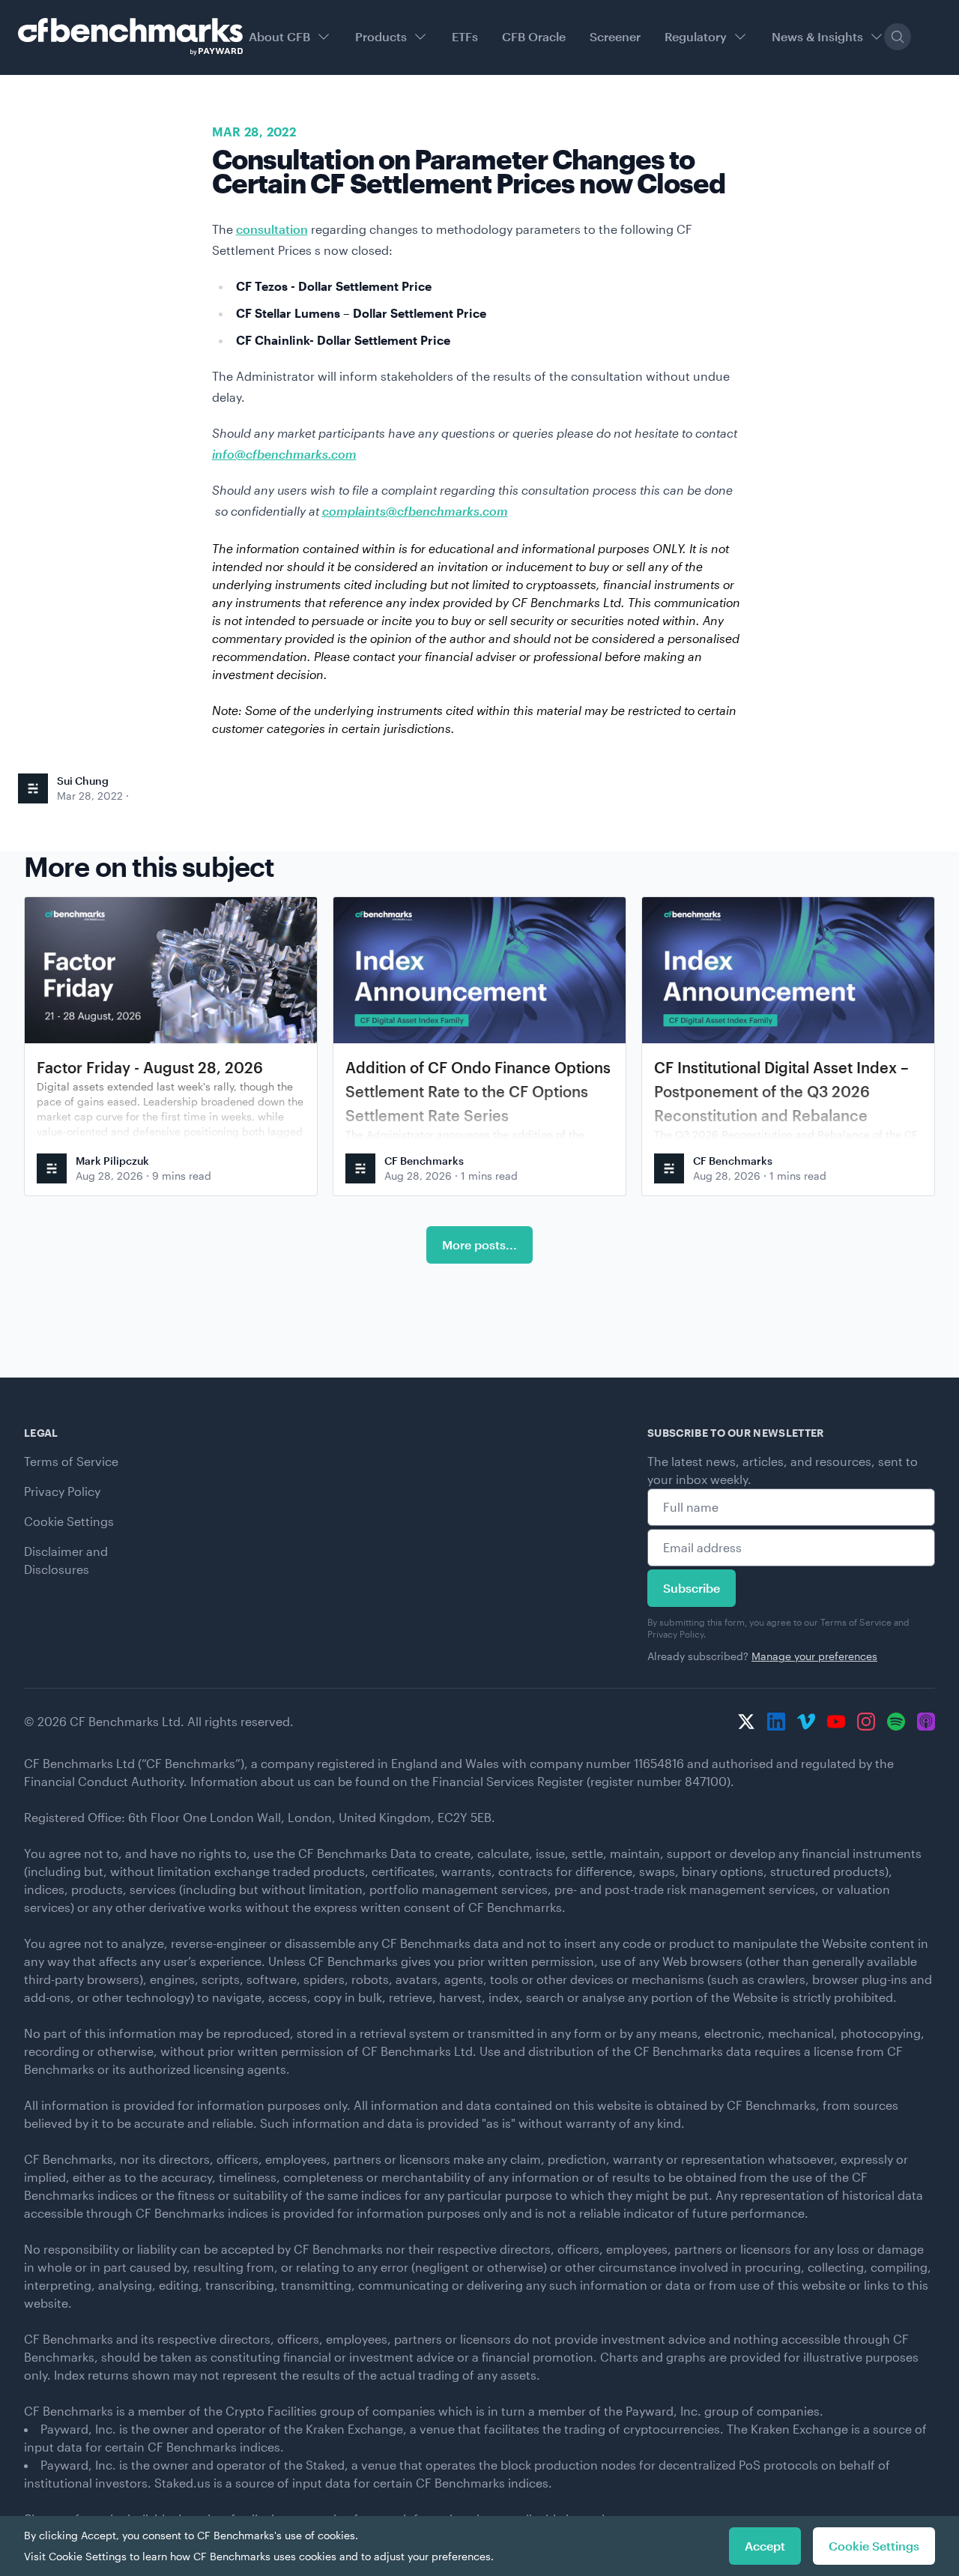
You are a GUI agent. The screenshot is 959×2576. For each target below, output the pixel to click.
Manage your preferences (814, 1656)
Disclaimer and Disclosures (66, 1560)
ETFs (465, 36)
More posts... (479, 1245)
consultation (272, 229)
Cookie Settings (69, 1521)
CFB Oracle (534, 36)
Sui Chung (83, 781)
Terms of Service (71, 1461)
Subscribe (692, 1588)
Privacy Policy (62, 1491)
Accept (765, 2546)
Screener (615, 36)
